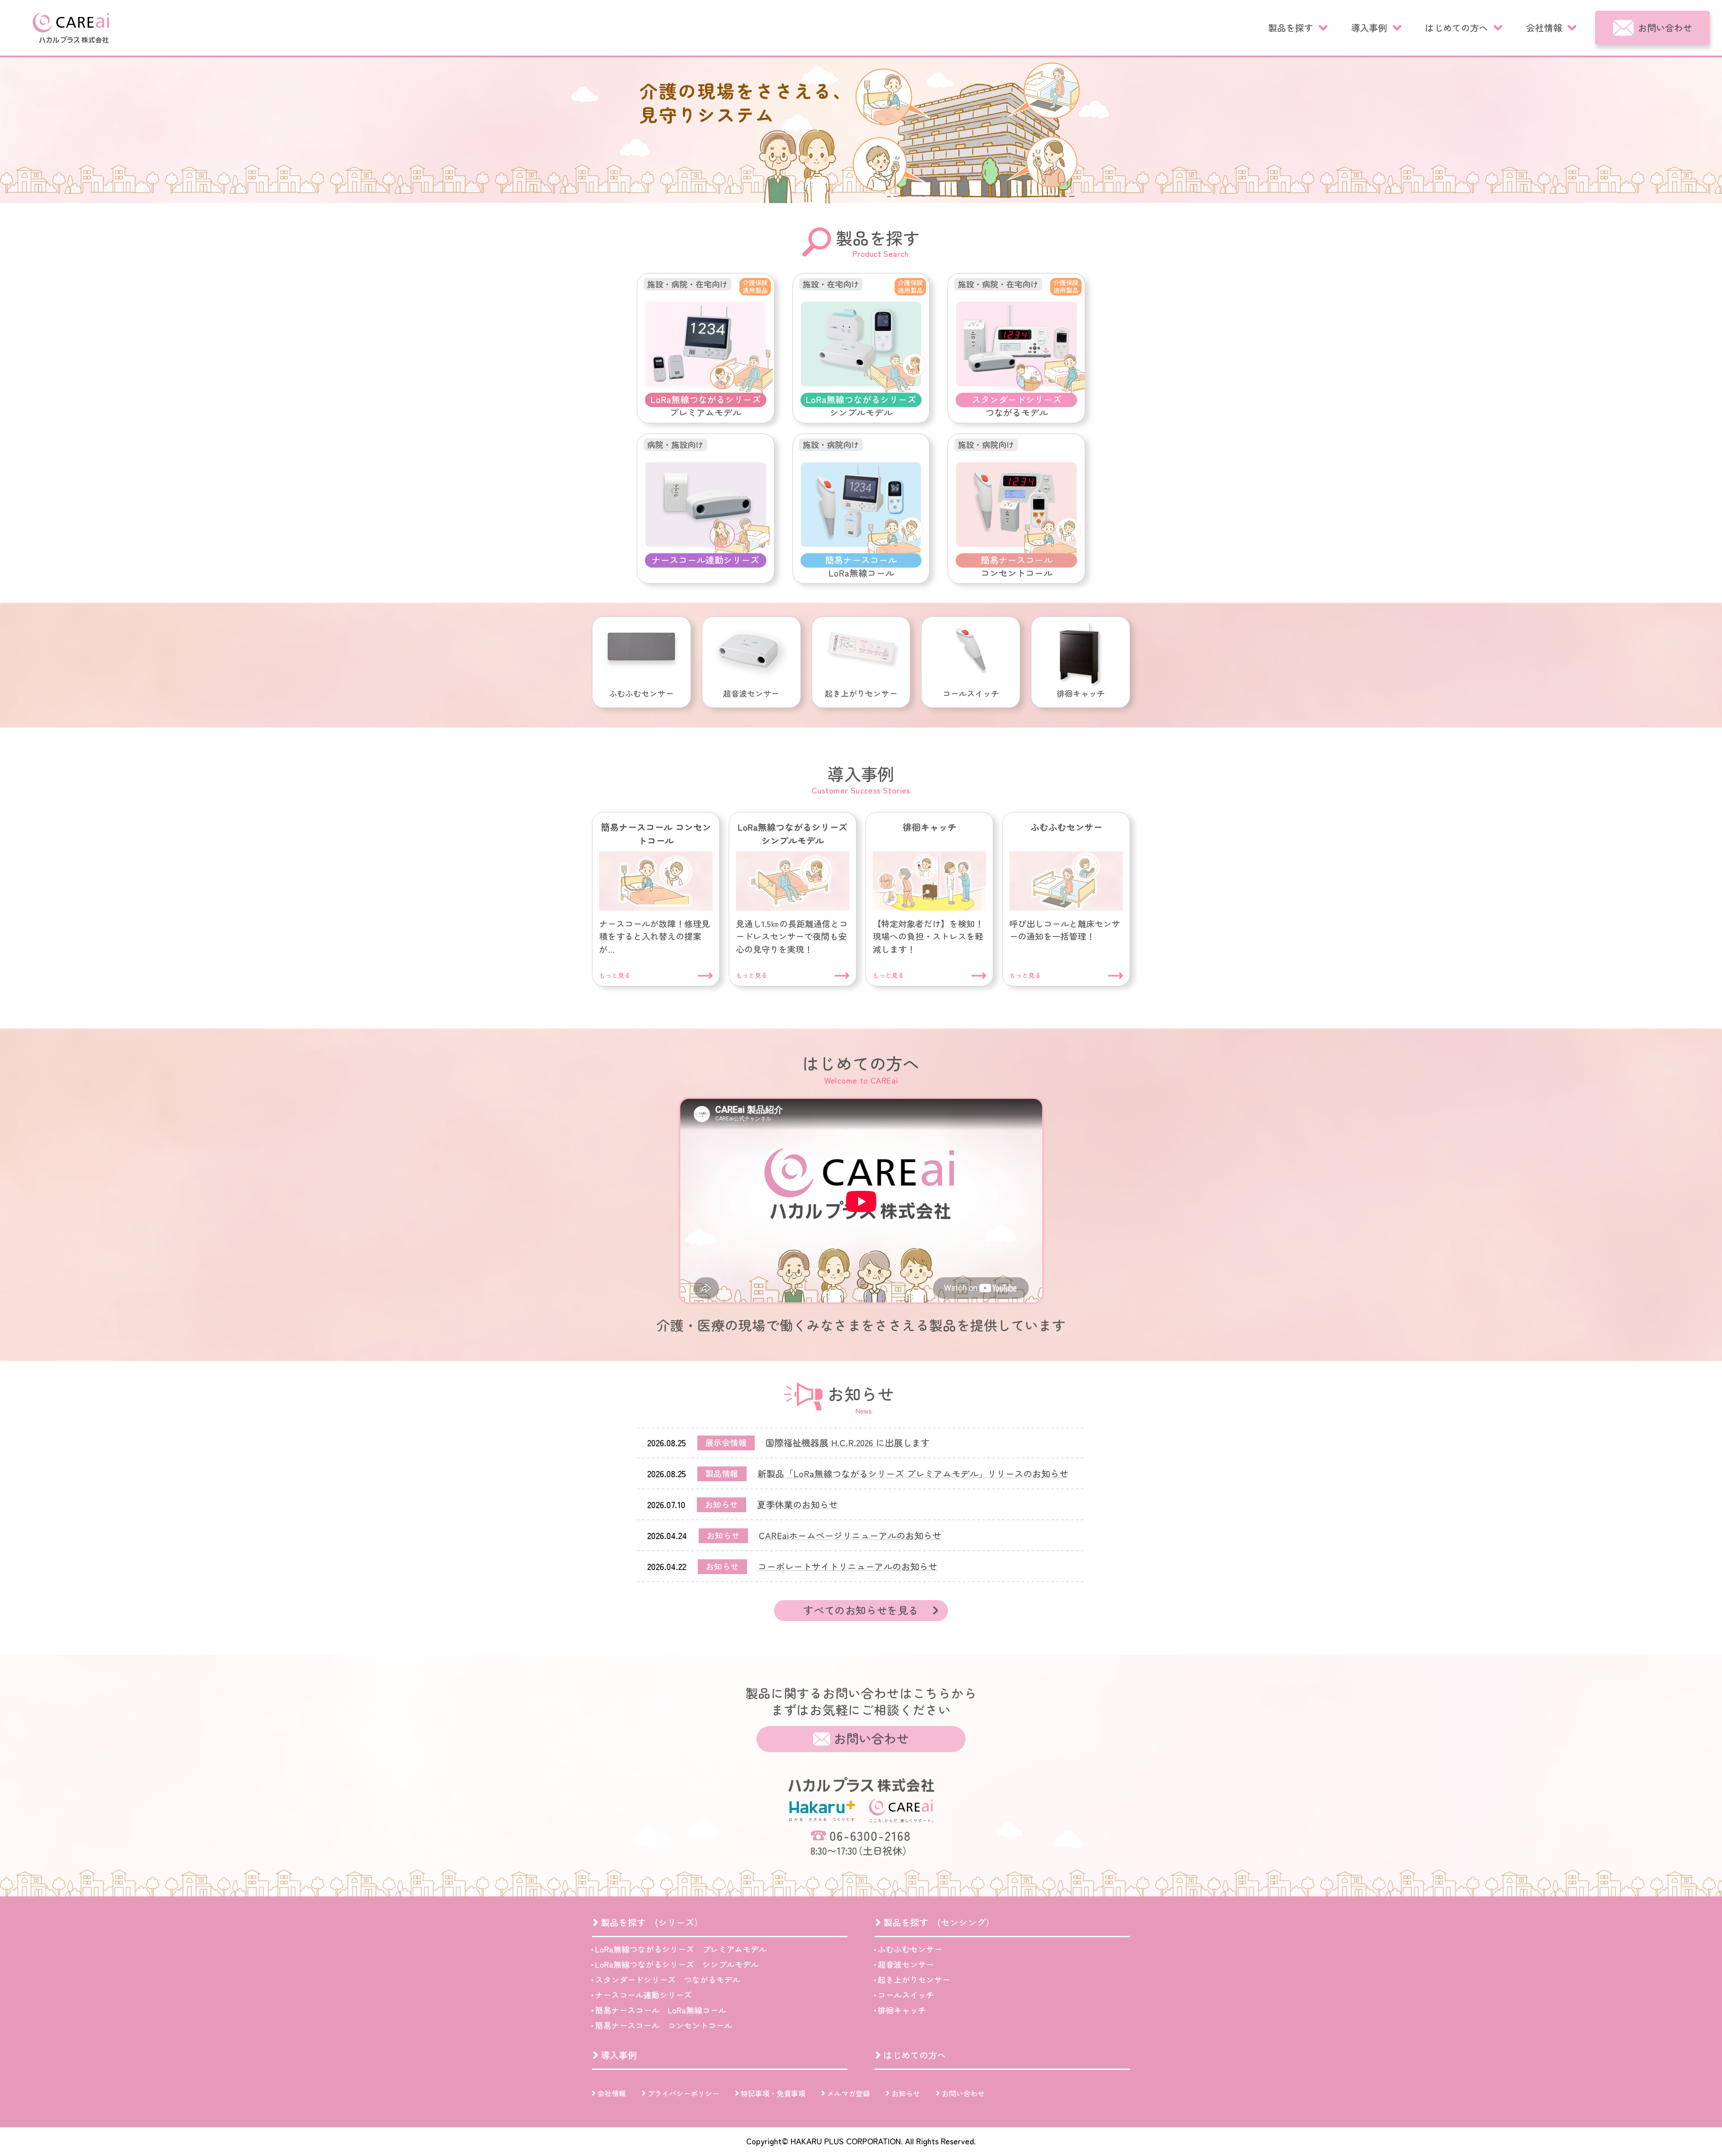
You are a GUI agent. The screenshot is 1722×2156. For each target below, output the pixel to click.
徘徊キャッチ (902, 2010)
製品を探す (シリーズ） (652, 1922)
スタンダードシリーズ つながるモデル (668, 1979)
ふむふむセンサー (910, 1949)
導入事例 (1369, 28)
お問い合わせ (1665, 28)
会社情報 (1544, 28)
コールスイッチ (906, 1995)
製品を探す (1291, 28)
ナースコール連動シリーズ (644, 1995)
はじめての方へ (1457, 28)
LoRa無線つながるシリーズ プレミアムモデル (681, 1949)
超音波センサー (906, 1964)
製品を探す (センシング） (939, 1922)
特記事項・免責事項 (773, 2093)
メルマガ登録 (848, 2093)
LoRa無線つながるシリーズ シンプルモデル (677, 1964)
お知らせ (906, 2093)
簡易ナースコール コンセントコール (664, 2025)
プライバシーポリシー (683, 2093)
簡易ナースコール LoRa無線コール (661, 2010)
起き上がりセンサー (914, 1979)
